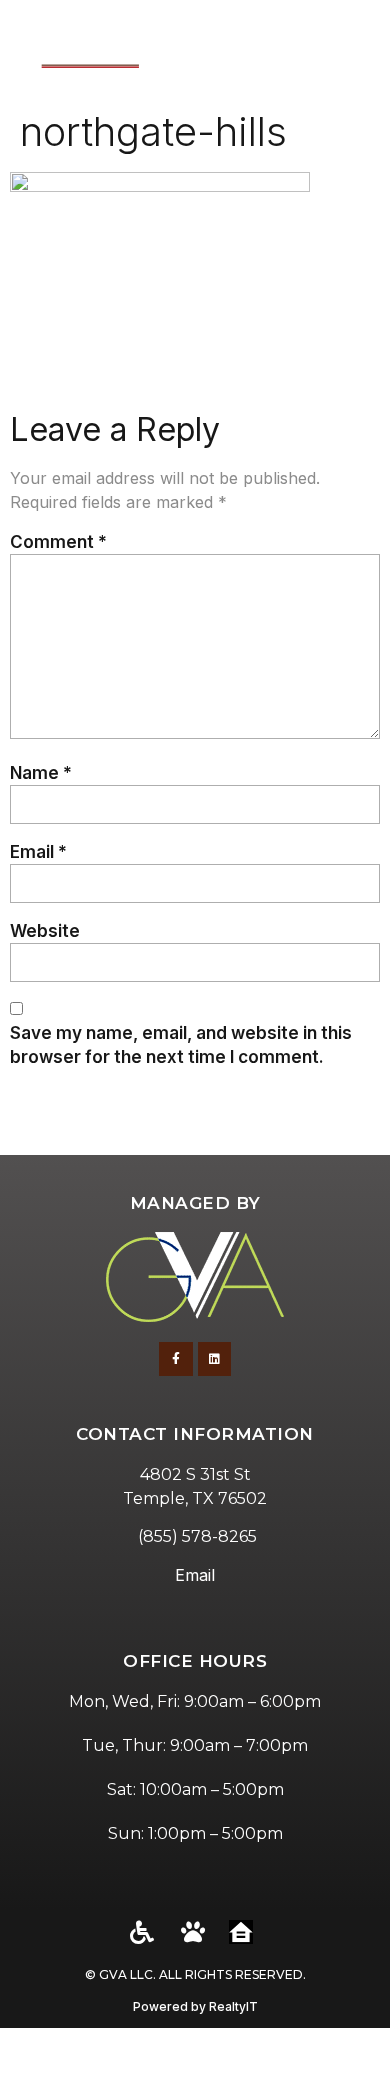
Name (41, 772)
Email (38, 851)
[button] (350, 49)
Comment (58, 541)
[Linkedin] (215, 1359)
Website (45, 930)
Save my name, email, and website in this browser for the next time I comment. (181, 1044)
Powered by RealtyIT (195, 2006)
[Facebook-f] (176, 1359)
